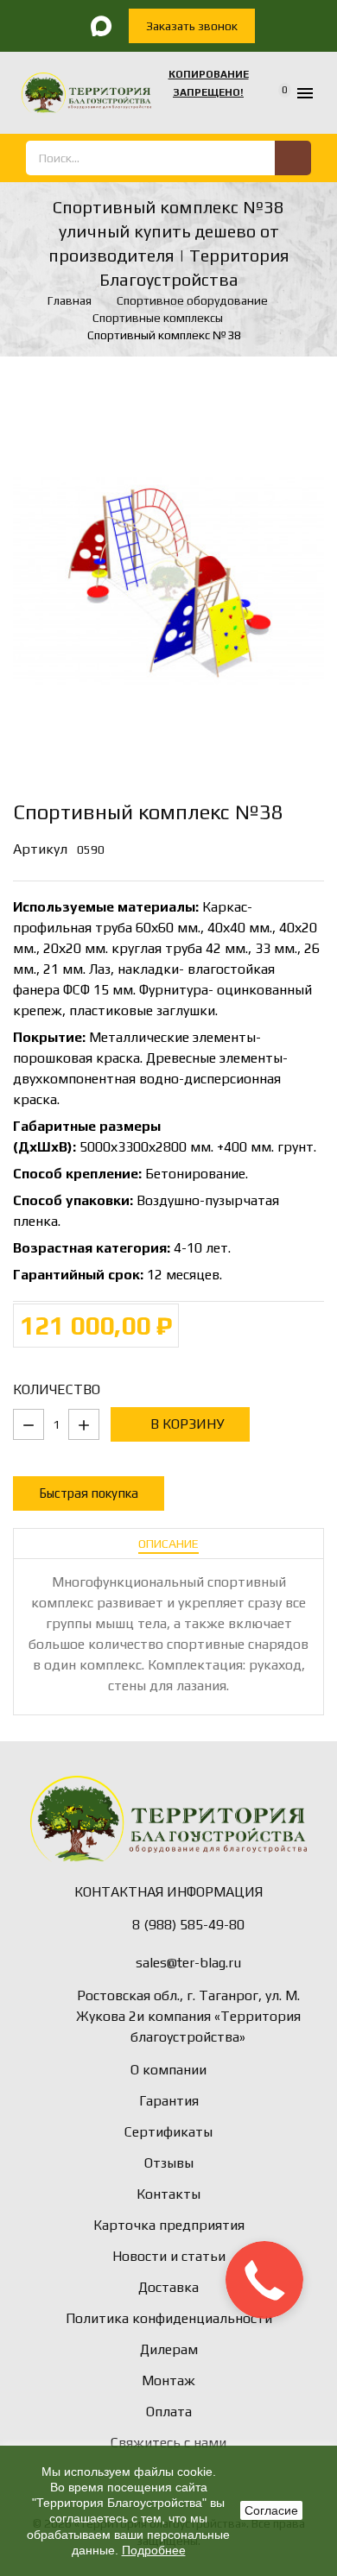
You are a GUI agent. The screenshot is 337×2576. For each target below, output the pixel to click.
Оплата (169, 2412)
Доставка (168, 2287)
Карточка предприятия (169, 2225)
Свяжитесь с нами (168, 2443)
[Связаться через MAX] (101, 26)
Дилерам (169, 2349)
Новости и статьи (169, 2256)
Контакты (168, 2194)
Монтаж (168, 2380)
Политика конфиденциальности (169, 2318)
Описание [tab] (168, 1544)
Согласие (271, 2510)
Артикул (40, 849)
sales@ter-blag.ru (188, 1963)
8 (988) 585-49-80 (188, 1925)
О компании (168, 2070)
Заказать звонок (192, 26)
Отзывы (169, 2163)
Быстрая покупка (89, 1493)
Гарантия (169, 2101)
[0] (273, 93)
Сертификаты (168, 2132)
